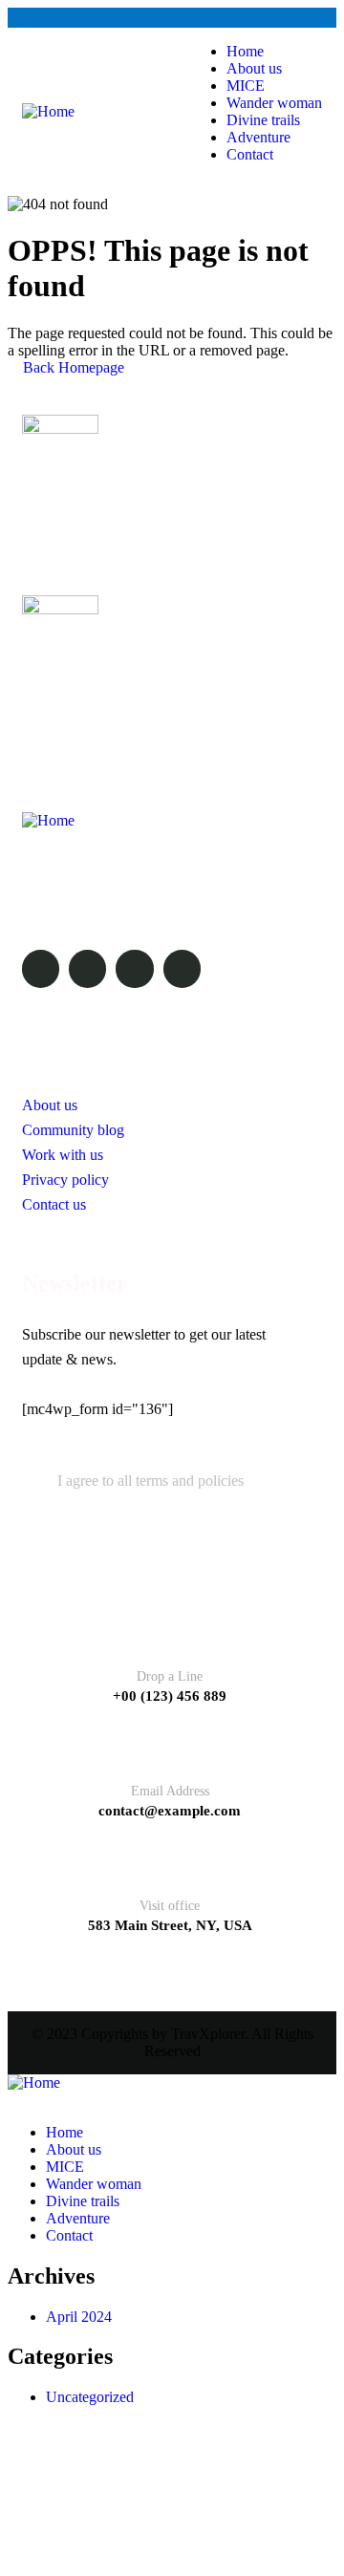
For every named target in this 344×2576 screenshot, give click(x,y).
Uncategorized (90, 2397)
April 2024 (79, 2317)
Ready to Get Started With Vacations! (152, 683)
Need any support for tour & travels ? (152, 504)
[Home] (48, 112)
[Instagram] (134, 968)
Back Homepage (72, 367)
